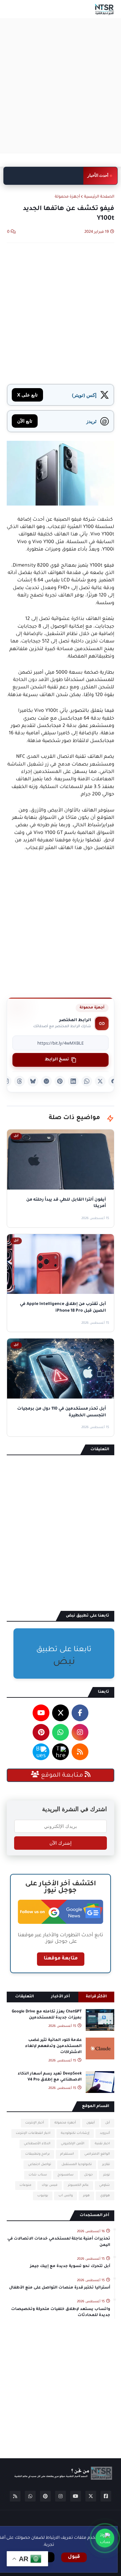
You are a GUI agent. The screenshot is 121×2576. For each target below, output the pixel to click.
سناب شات (38, 2175)
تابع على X (27, 395)
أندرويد (105, 2133)
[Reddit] (46, 1081)
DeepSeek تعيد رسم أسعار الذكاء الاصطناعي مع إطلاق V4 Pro (50, 2077)
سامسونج (66, 2175)
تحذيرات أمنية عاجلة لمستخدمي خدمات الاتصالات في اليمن (59, 2242)
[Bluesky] (33, 1081)
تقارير (106, 2165)
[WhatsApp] (87, 1081)
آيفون (91, 2123)
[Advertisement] (61, 86)
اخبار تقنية (102, 2144)
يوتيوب (43, 2196)
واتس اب (66, 2196)
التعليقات (25, 1997)
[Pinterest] (60, 1081)
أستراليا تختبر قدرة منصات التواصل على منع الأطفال (60, 2288)
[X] (100, 1081)
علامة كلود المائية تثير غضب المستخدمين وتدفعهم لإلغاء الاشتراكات (53, 2046)
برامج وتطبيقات (37, 2154)
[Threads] (19, 1081)
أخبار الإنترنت (35, 2123)
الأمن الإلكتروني (73, 2144)
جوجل (88, 2175)
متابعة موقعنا (61, 1959)
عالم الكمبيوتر (78, 2185)
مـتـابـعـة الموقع (62, 1776)
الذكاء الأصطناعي (37, 2144)
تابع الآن (25, 421)
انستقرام (67, 2154)
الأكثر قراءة (96, 1997)
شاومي (105, 2185)
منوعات (25, 2185)
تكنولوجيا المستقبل (77, 2165)
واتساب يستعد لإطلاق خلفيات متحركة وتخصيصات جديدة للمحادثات (44, 176)
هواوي (105, 2196)
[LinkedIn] (73, 1081)
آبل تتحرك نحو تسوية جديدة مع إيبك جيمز (70, 2267)
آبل (108, 2123)
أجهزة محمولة (67, 197)
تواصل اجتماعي (39, 2165)
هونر (86, 2196)
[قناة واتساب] (105, 2538)
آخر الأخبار (61, 1997)
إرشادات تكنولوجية (75, 2133)
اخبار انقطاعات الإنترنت (33, 2133)
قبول (74, 2557)
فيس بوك (50, 2185)
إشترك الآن (61, 1843)
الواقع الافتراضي (97, 2154)
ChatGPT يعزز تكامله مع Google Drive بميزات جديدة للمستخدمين (47, 2015)
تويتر (107, 2175)
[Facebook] (114, 1081)
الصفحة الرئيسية (99, 197)
